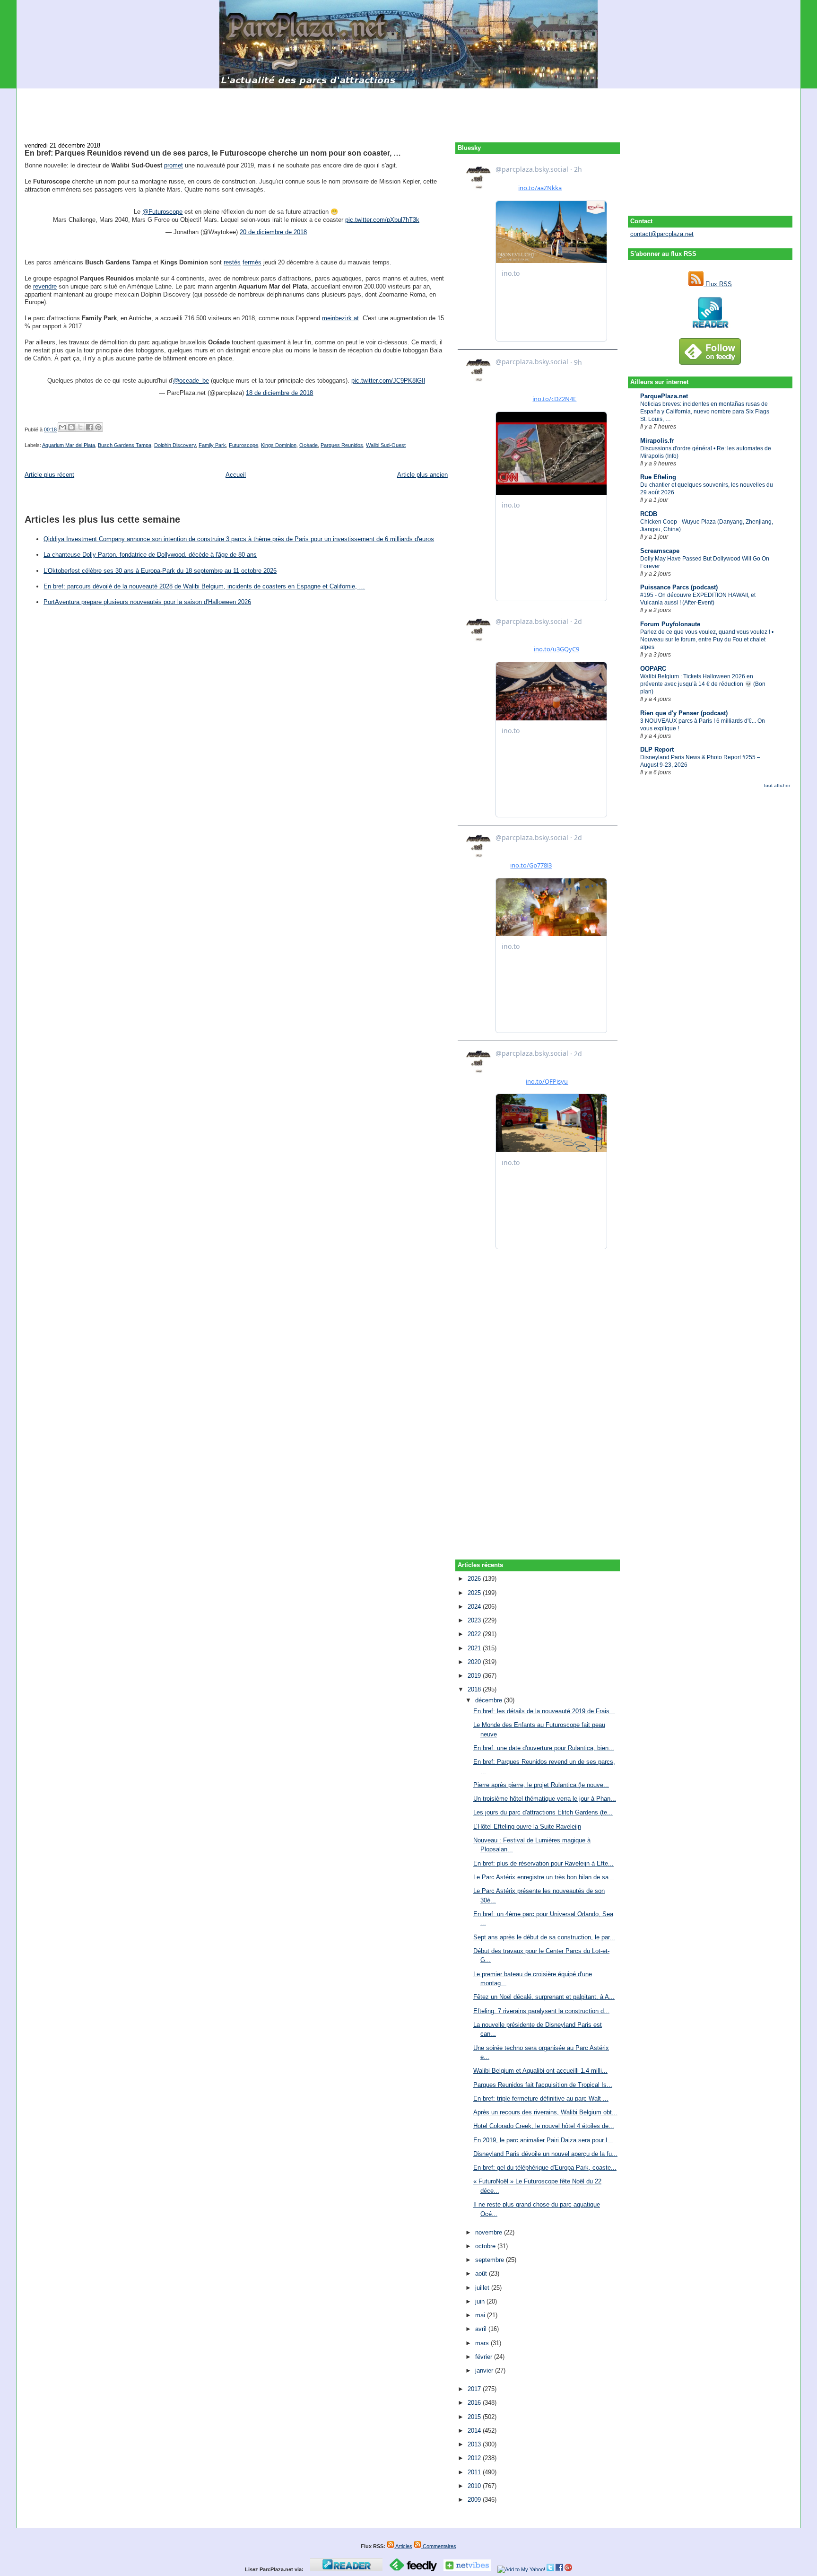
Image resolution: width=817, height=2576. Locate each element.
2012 (475, 2458)
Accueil (236, 475)
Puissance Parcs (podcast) (679, 587)
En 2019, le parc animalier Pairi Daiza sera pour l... (543, 2140)
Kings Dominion (279, 445)
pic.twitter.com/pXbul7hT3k (382, 220)
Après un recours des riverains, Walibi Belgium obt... (545, 2112)
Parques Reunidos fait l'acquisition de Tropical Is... (543, 2085)
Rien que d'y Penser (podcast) (684, 713)
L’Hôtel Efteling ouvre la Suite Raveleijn (527, 1827)
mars (483, 2343)
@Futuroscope (162, 212)
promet (174, 165)
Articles (403, 2546)
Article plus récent (49, 475)
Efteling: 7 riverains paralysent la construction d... (541, 2011)
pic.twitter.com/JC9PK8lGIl (388, 381)
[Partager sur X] (80, 427)
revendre (45, 286)
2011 (475, 2472)
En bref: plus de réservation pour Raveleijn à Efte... (543, 1863)
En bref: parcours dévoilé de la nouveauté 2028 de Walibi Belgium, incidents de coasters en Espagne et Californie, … (204, 586)
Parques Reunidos (342, 445)
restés (232, 262)
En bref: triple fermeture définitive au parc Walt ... (541, 2098)
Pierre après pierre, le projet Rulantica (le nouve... (541, 1785)
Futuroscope (243, 445)
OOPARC (653, 669)
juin (481, 2301)
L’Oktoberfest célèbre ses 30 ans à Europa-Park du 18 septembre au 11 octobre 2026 (160, 571)
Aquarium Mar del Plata (69, 445)
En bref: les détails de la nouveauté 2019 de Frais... (544, 1711)
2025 (475, 1593)
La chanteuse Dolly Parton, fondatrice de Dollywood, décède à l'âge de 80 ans (150, 555)
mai (481, 2315)
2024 (475, 1607)
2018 (475, 1689)
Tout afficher (777, 785)
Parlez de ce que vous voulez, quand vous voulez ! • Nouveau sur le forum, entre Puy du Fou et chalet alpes (707, 640)
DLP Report (657, 749)
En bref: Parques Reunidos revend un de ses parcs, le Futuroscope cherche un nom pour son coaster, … (213, 153)
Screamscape (660, 551)
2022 (475, 1634)
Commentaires (439, 2546)
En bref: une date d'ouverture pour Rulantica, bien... (544, 1748)
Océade (309, 445)
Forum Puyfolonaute (670, 624)
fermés (252, 262)
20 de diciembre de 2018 (273, 232)
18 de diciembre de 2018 (279, 393)
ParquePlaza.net (664, 396)
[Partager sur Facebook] (89, 427)
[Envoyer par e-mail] (62, 427)
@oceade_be (191, 381)
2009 (475, 2500)
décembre (490, 1700)
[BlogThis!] (71, 427)
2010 (475, 2486)
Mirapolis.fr (657, 441)
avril (482, 2329)
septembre (491, 2260)
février (485, 2357)
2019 (475, 1676)
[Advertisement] (408, 110)
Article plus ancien (422, 475)
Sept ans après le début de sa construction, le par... (544, 1937)
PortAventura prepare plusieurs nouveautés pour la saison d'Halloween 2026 (147, 602)
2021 (475, 1648)
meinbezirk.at (340, 318)
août (482, 2274)
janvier (485, 2370)
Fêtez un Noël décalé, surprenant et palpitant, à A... (544, 1997)
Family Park (212, 445)
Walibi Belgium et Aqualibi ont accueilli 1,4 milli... (540, 2071)
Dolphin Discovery (175, 445)
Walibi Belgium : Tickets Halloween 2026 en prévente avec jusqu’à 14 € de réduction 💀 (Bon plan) (703, 684)
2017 (475, 2389)
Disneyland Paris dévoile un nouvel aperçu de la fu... (545, 2154)
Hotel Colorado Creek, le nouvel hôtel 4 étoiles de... (544, 2126)
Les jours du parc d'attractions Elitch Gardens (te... (543, 1812)
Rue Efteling (658, 477)
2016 (475, 2403)
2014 (475, 2431)
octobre (486, 2246)
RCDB (649, 514)
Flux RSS (718, 284)
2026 (475, 1579)
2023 (475, 1620)
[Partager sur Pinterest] (98, 427)
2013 (475, 2444)
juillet (483, 2288)
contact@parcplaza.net (662, 234)
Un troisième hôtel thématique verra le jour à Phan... (545, 1799)
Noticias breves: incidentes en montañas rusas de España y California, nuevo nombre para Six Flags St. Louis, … (705, 412)
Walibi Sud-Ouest (386, 445)
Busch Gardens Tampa (125, 445)
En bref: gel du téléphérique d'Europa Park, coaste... (545, 2168)
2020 (475, 1662)
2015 (475, 2417)
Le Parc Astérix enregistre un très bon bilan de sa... (544, 1877)
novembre (490, 2232)
